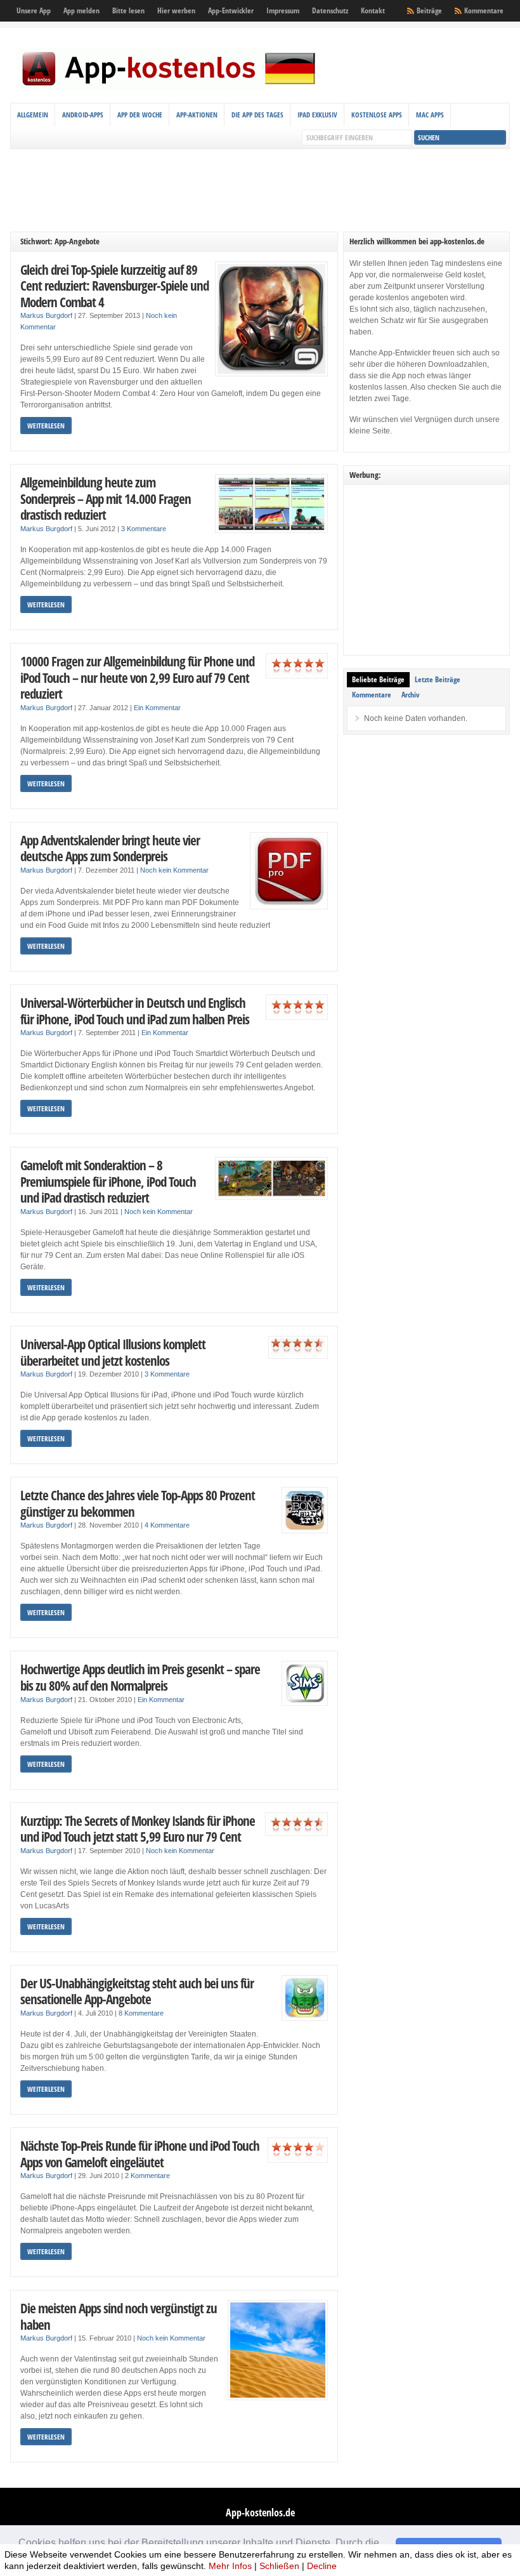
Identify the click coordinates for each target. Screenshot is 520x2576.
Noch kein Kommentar (174, 870)
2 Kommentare (147, 2176)
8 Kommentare (141, 2013)
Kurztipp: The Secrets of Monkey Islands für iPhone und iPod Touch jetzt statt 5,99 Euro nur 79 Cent (138, 1829)
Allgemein (33, 115)
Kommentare (484, 10)
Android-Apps (83, 115)
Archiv (410, 695)
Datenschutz (330, 10)
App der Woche (140, 115)
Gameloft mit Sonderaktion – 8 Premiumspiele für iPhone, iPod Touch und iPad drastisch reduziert (108, 1181)
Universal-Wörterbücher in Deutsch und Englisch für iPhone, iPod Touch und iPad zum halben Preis (135, 1011)
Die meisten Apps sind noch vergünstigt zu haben (119, 2316)
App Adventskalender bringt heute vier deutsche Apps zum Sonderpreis (110, 848)
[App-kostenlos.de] (169, 88)
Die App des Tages (257, 115)
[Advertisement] (260, 190)
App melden (81, 10)
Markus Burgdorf (46, 315)
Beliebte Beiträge (378, 679)
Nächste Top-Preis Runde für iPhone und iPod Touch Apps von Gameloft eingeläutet (140, 2154)
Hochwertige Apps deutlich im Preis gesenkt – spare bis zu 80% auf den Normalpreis (140, 1677)
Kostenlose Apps (377, 115)
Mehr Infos (230, 2566)
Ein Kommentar (157, 708)
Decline (322, 2566)
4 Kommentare (167, 1525)
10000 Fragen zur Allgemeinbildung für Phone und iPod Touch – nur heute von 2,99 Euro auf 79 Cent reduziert (137, 677)
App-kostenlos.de (260, 2513)
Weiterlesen (46, 426)
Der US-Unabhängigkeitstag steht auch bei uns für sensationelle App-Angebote (137, 1991)
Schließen (279, 2566)
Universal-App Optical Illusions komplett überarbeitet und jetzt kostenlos (113, 1352)
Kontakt (373, 10)
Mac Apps (430, 115)
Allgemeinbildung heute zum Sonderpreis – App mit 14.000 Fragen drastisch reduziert (106, 498)
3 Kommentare (144, 529)
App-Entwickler (231, 10)
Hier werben (176, 10)
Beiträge (429, 10)
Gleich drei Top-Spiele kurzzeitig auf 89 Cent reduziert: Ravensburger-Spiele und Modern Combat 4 (114, 286)
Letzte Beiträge (438, 679)
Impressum (283, 10)
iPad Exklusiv (317, 115)
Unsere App (34, 10)
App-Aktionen (197, 115)
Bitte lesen (128, 10)
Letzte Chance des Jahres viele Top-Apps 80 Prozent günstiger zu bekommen (138, 1503)
